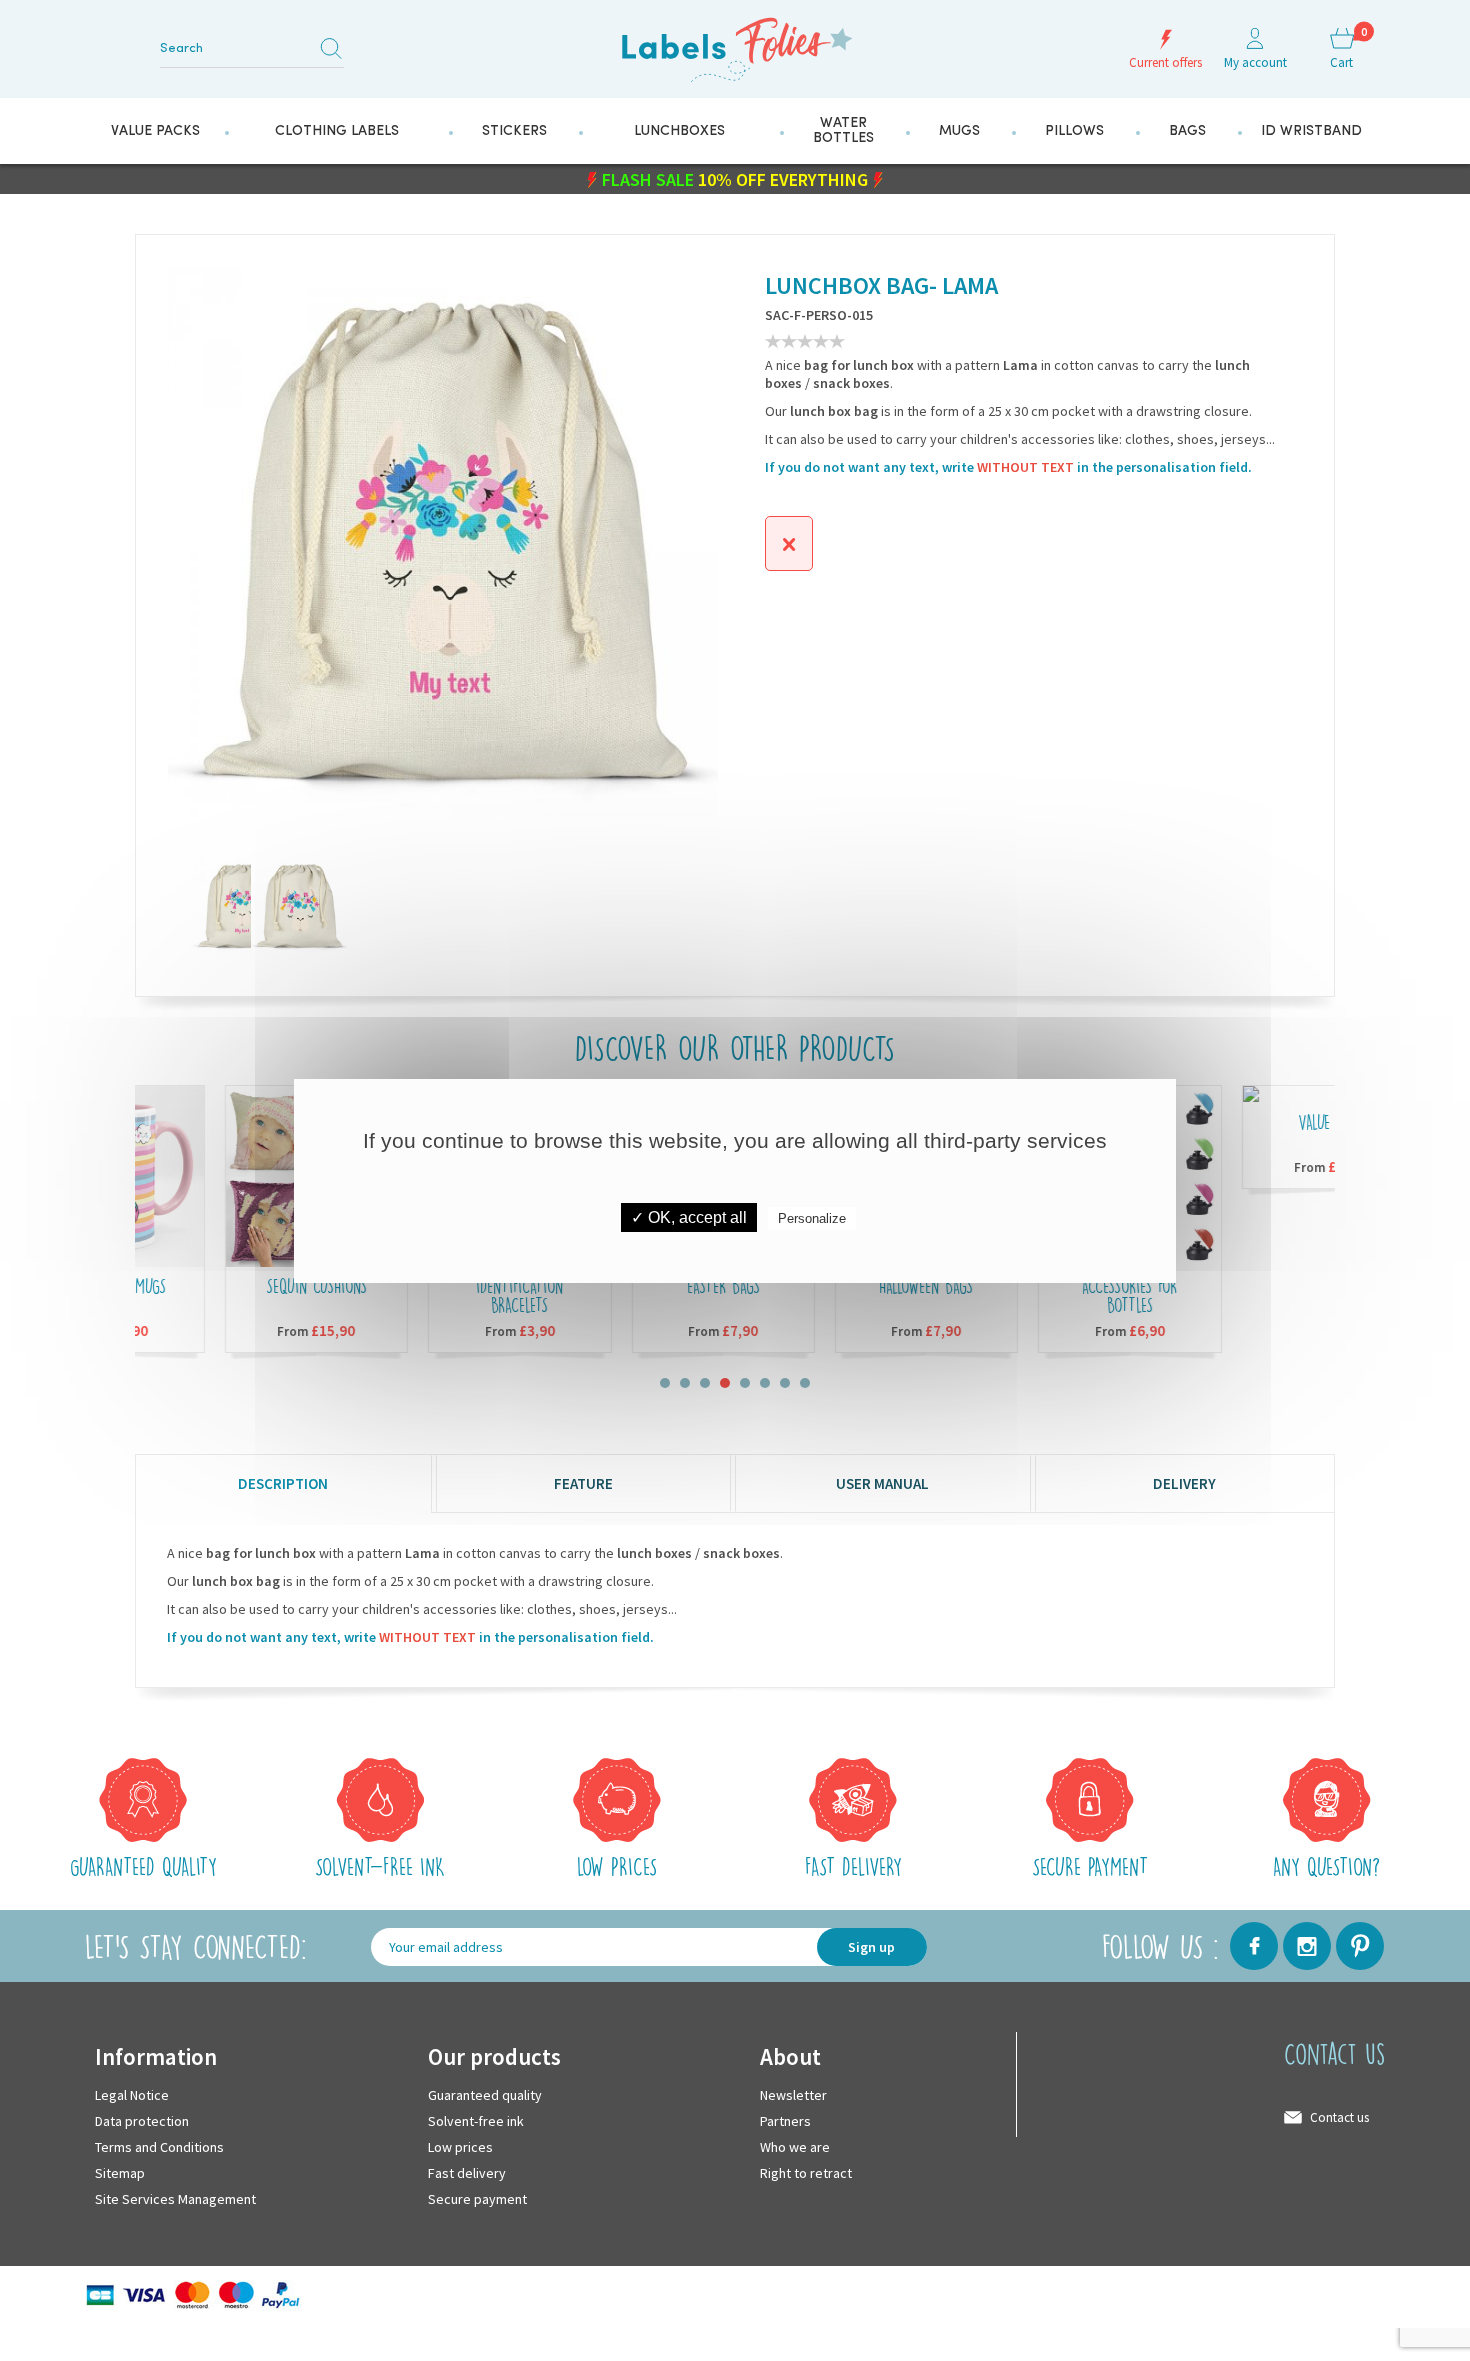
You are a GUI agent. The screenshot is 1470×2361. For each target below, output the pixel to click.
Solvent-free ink (476, 2120)
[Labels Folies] (735, 42)
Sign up (871, 1946)
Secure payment (477, 2198)
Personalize (812, 1218)
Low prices (460, 2146)
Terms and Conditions (159, 2146)
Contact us (1339, 2116)
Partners (785, 2120)
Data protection (142, 2120)
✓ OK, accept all (689, 1217)
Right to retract (806, 2172)
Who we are (795, 2146)
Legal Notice (132, 2094)
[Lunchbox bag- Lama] (275, 905)
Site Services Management (175, 2198)
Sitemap (120, 2172)
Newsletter (793, 2094)
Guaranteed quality (485, 2094)
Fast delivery (467, 2172)
